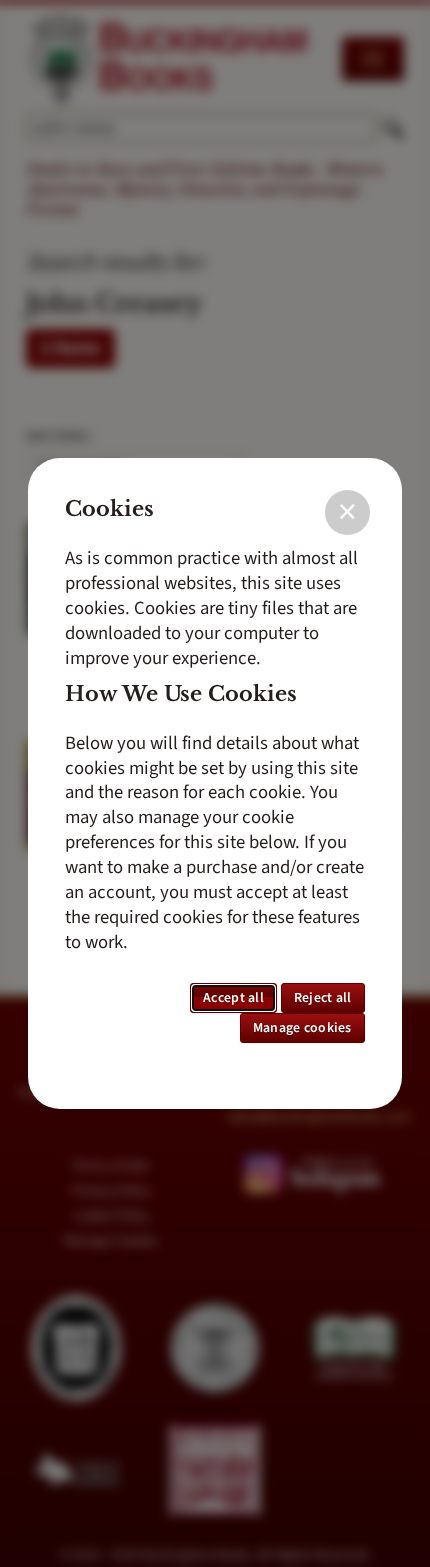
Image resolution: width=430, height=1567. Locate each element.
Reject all (323, 998)
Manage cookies (302, 1028)
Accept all (233, 998)
